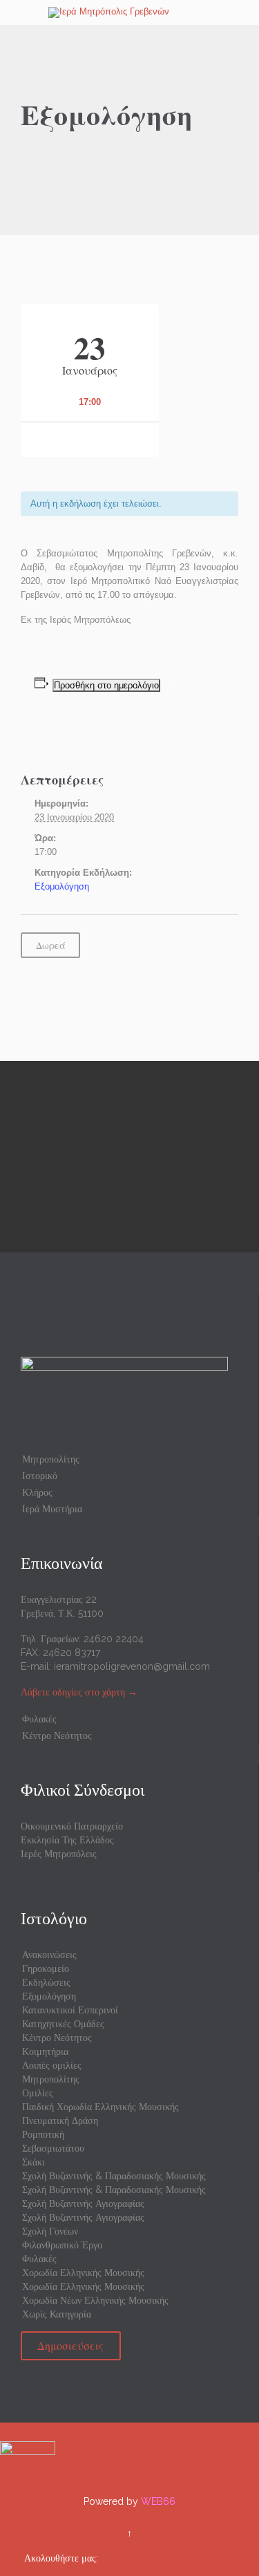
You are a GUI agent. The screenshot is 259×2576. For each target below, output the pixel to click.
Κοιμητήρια (45, 2051)
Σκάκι (33, 2162)
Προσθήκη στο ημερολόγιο (106, 685)
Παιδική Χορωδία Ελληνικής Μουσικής (100, 2107)
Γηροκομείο (46, 1968)
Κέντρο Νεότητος (57, 1736)
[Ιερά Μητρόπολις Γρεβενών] (138, 12)
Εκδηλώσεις (46, 1982)
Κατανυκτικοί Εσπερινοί (70, 2010)
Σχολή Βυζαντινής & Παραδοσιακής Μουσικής (114, 2176)
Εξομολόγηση (62, 886)
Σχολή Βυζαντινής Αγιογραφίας (83, 2203)
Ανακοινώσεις (49, 1955)
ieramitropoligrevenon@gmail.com (132, 1666)
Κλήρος (37, 1492)
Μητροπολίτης (51, 1459)
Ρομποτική (43, 2134)
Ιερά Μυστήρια (52, 1509)
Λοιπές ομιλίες (52, 2065)
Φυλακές (39, 1719)
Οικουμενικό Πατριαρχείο (72, 1826)
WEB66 (158, 2501)
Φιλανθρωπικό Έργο (62, 2245)
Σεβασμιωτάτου (53, 2148)
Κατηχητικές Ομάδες (63, 2024)
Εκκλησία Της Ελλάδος (67, 1840)
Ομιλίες (38, 2093)
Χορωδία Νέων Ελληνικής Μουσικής (95, 2300)
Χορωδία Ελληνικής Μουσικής (83, 2273)
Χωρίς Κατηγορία (57, 2314)
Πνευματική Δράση (60, 2121)
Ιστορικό (40, 1476)
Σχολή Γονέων (50, 2231)
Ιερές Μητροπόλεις (59, 1854)
